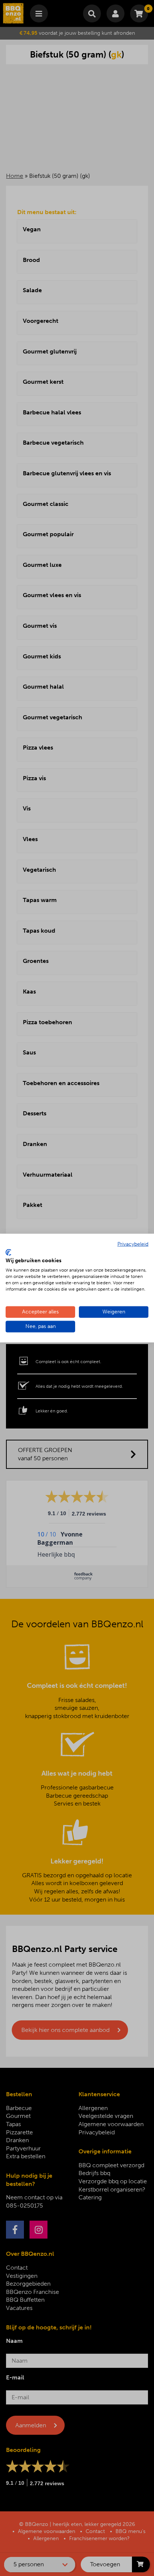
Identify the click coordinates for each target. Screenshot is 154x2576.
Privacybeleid (133, 1244)
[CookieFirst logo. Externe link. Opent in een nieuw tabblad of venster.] (8, 1252)
